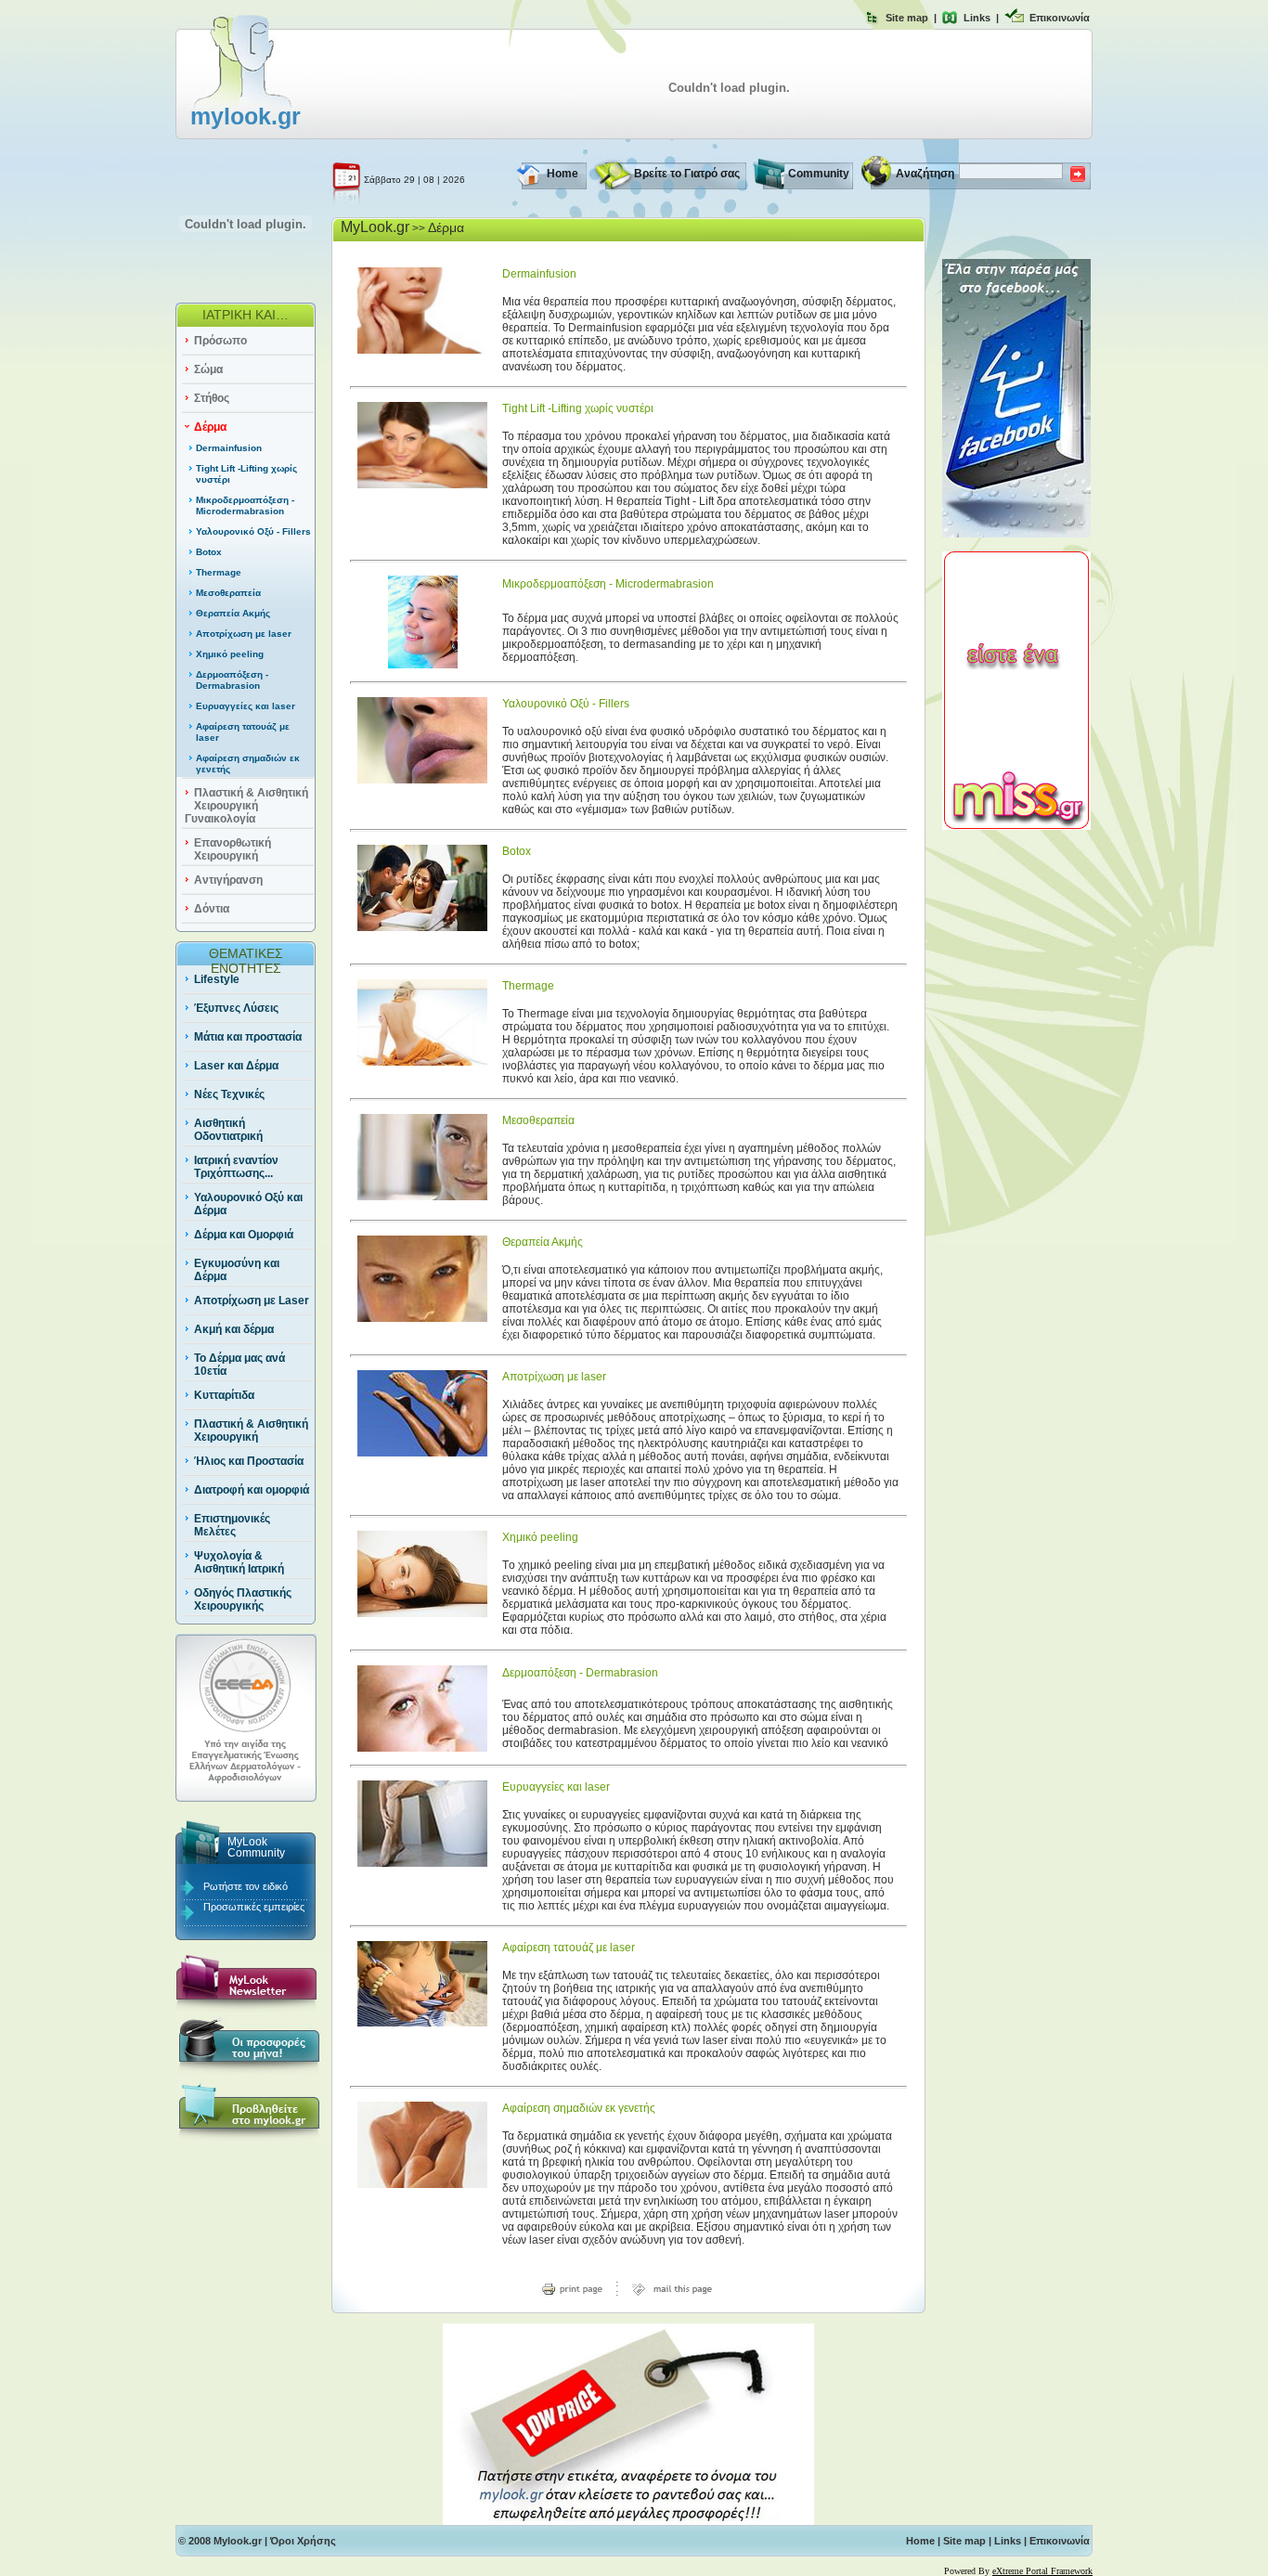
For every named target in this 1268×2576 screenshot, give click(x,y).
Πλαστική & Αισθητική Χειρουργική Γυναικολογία (246, 806)
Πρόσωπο (220, 341)
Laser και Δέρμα (236, 1066)
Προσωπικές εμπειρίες (254, 1907)
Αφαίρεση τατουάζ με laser (569, 1948)
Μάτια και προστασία (248, 1037)
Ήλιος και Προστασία (249, 1461)
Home (563, 174)
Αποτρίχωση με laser (244, 634)
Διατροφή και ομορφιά (252, 1490)
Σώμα (208, 369)
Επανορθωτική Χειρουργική (233, 849)
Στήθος (212, 398)
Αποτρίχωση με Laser (252, 1301)
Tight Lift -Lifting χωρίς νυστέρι (578, 408)
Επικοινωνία (1060, 18)
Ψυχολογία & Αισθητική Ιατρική (239, 1562)
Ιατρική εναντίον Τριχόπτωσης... (236, 1167)
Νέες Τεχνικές (229, 1094)
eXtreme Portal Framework (1042, 2571)
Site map (907, 18)
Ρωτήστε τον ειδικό (246, 1886)
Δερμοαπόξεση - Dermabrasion (232, 680)
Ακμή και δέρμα (234, 1329)
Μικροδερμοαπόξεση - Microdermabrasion (245, 505)
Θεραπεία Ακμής (233, 613)
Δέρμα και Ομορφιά (244, 1235)
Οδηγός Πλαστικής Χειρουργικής (243, 1599)
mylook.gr (246, 116)
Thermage (219, 572)
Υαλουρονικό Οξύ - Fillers (253, 531)
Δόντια (212, 909)
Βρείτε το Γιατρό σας (687, 174)
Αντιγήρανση (228, 880)
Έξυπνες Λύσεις (236, 1008)
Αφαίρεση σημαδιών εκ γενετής (579, 2108)
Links (977, 18)
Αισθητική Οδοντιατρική (228, 1130)
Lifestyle (217, 979)
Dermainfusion (229, 448)
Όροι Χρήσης (303, 2541)
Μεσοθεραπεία (228, 593)
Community (819, 174)
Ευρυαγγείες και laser (246, 706)
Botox (209, 552)
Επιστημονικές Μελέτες (232, 1525)
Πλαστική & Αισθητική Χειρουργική (251, 1430)
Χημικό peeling (230, 654)
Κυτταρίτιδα (224, 1395)
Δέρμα (210, 427)
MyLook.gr (375, 227)
